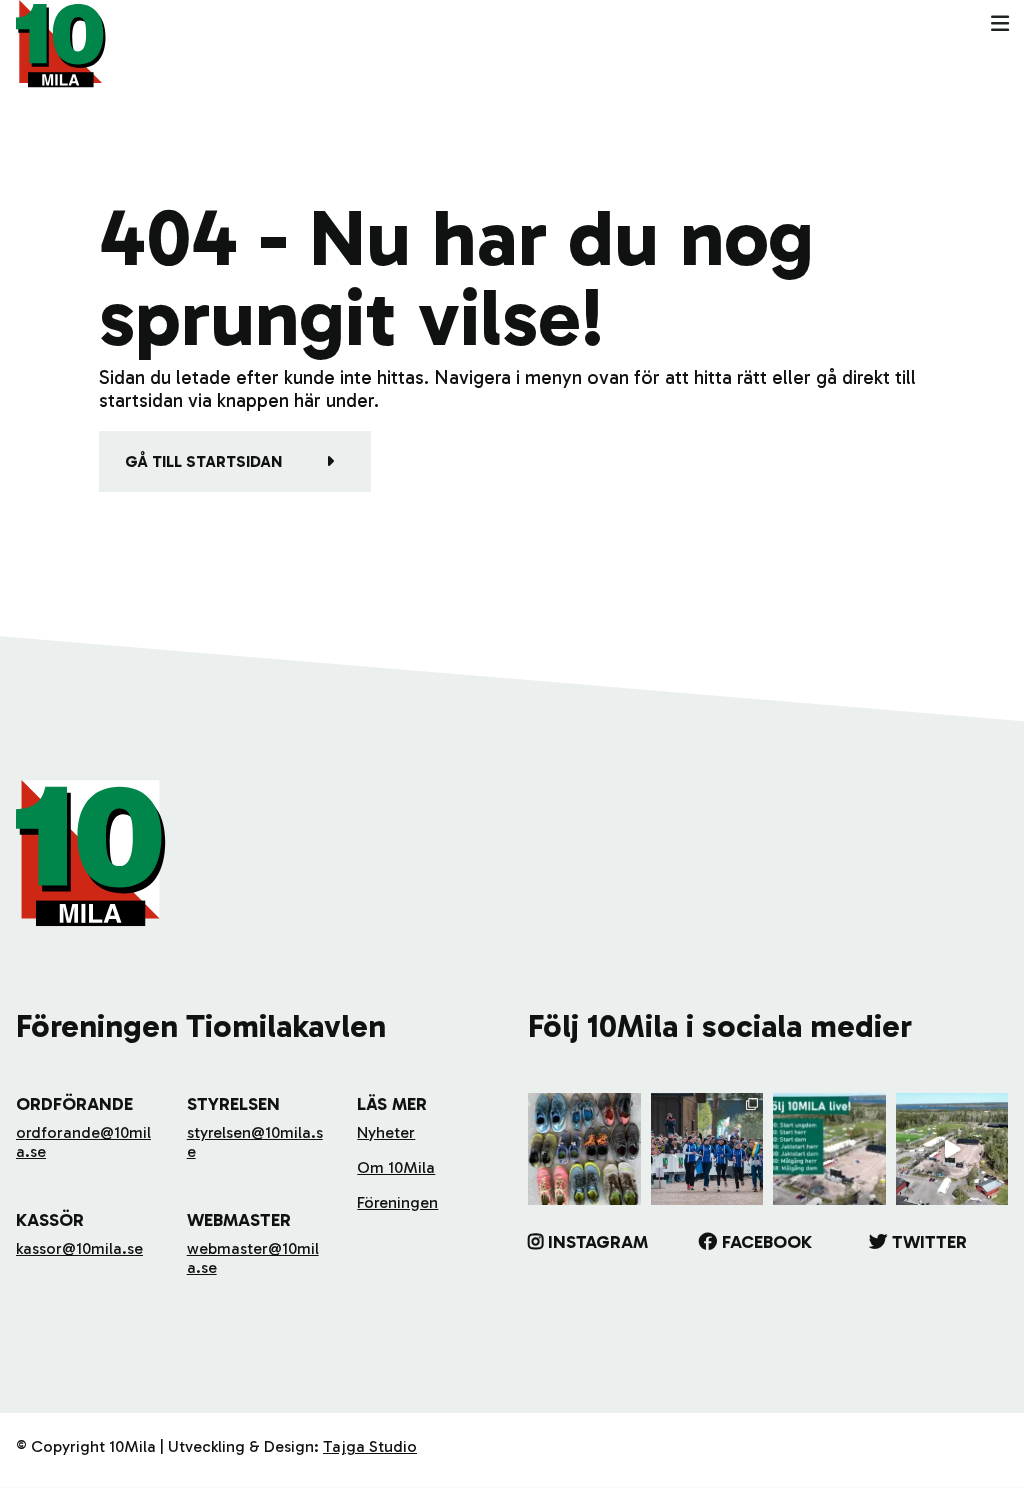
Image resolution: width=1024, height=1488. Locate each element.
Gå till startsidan (203, 461)
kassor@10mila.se (79, 1248)
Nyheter (386, 1132)
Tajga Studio (370, 1446)
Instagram (598, 1242)
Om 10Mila (396, 1167)
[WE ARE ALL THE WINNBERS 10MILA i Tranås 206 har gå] (707, 1149)
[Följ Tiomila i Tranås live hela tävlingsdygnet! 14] (829, 1149)
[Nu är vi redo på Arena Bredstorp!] (952, 1149)
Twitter (929, 1242)
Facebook (767, 1242)
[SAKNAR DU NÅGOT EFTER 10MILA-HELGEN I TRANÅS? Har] (584, 1149)
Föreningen (397, 1202)
